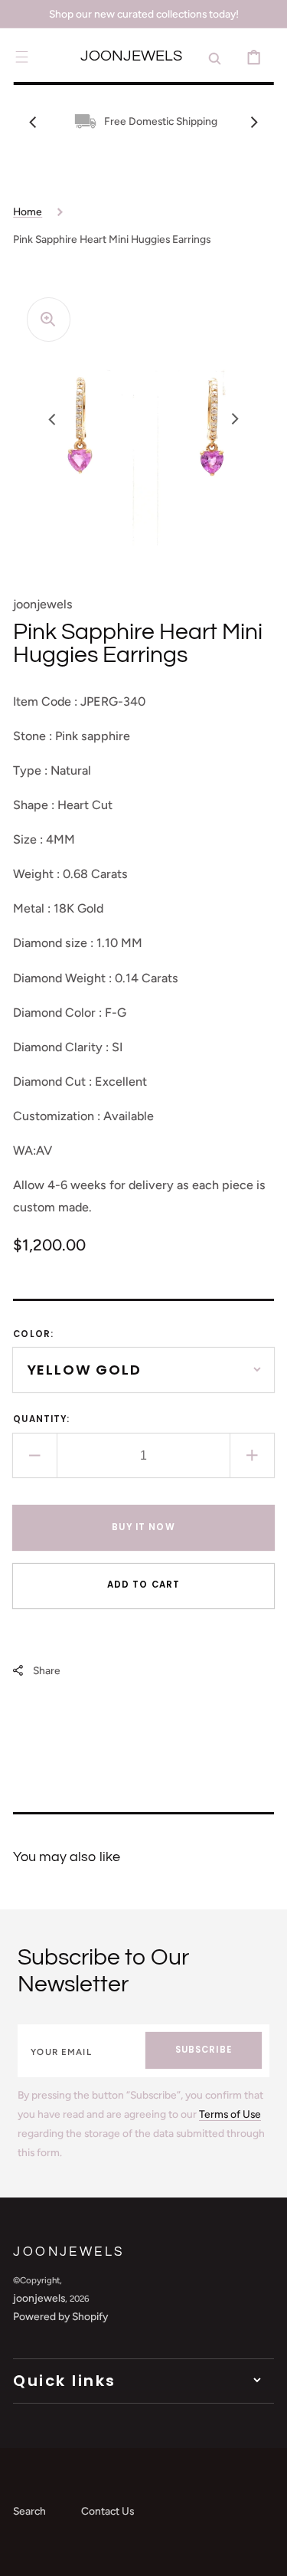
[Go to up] (264, 2553)
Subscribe (204, 2050)
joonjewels (39, 2298)
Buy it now (143, 1527)
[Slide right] (254, 122)
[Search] (215, 57)
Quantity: (41, 1419)
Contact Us (108, 2511)
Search (29, 2511)
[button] (22, 57)
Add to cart (144, 1585)
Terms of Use (230, 2114)
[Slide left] (33, 122)
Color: (33, 1334)
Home (28, 211)
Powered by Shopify (60, 2316)
